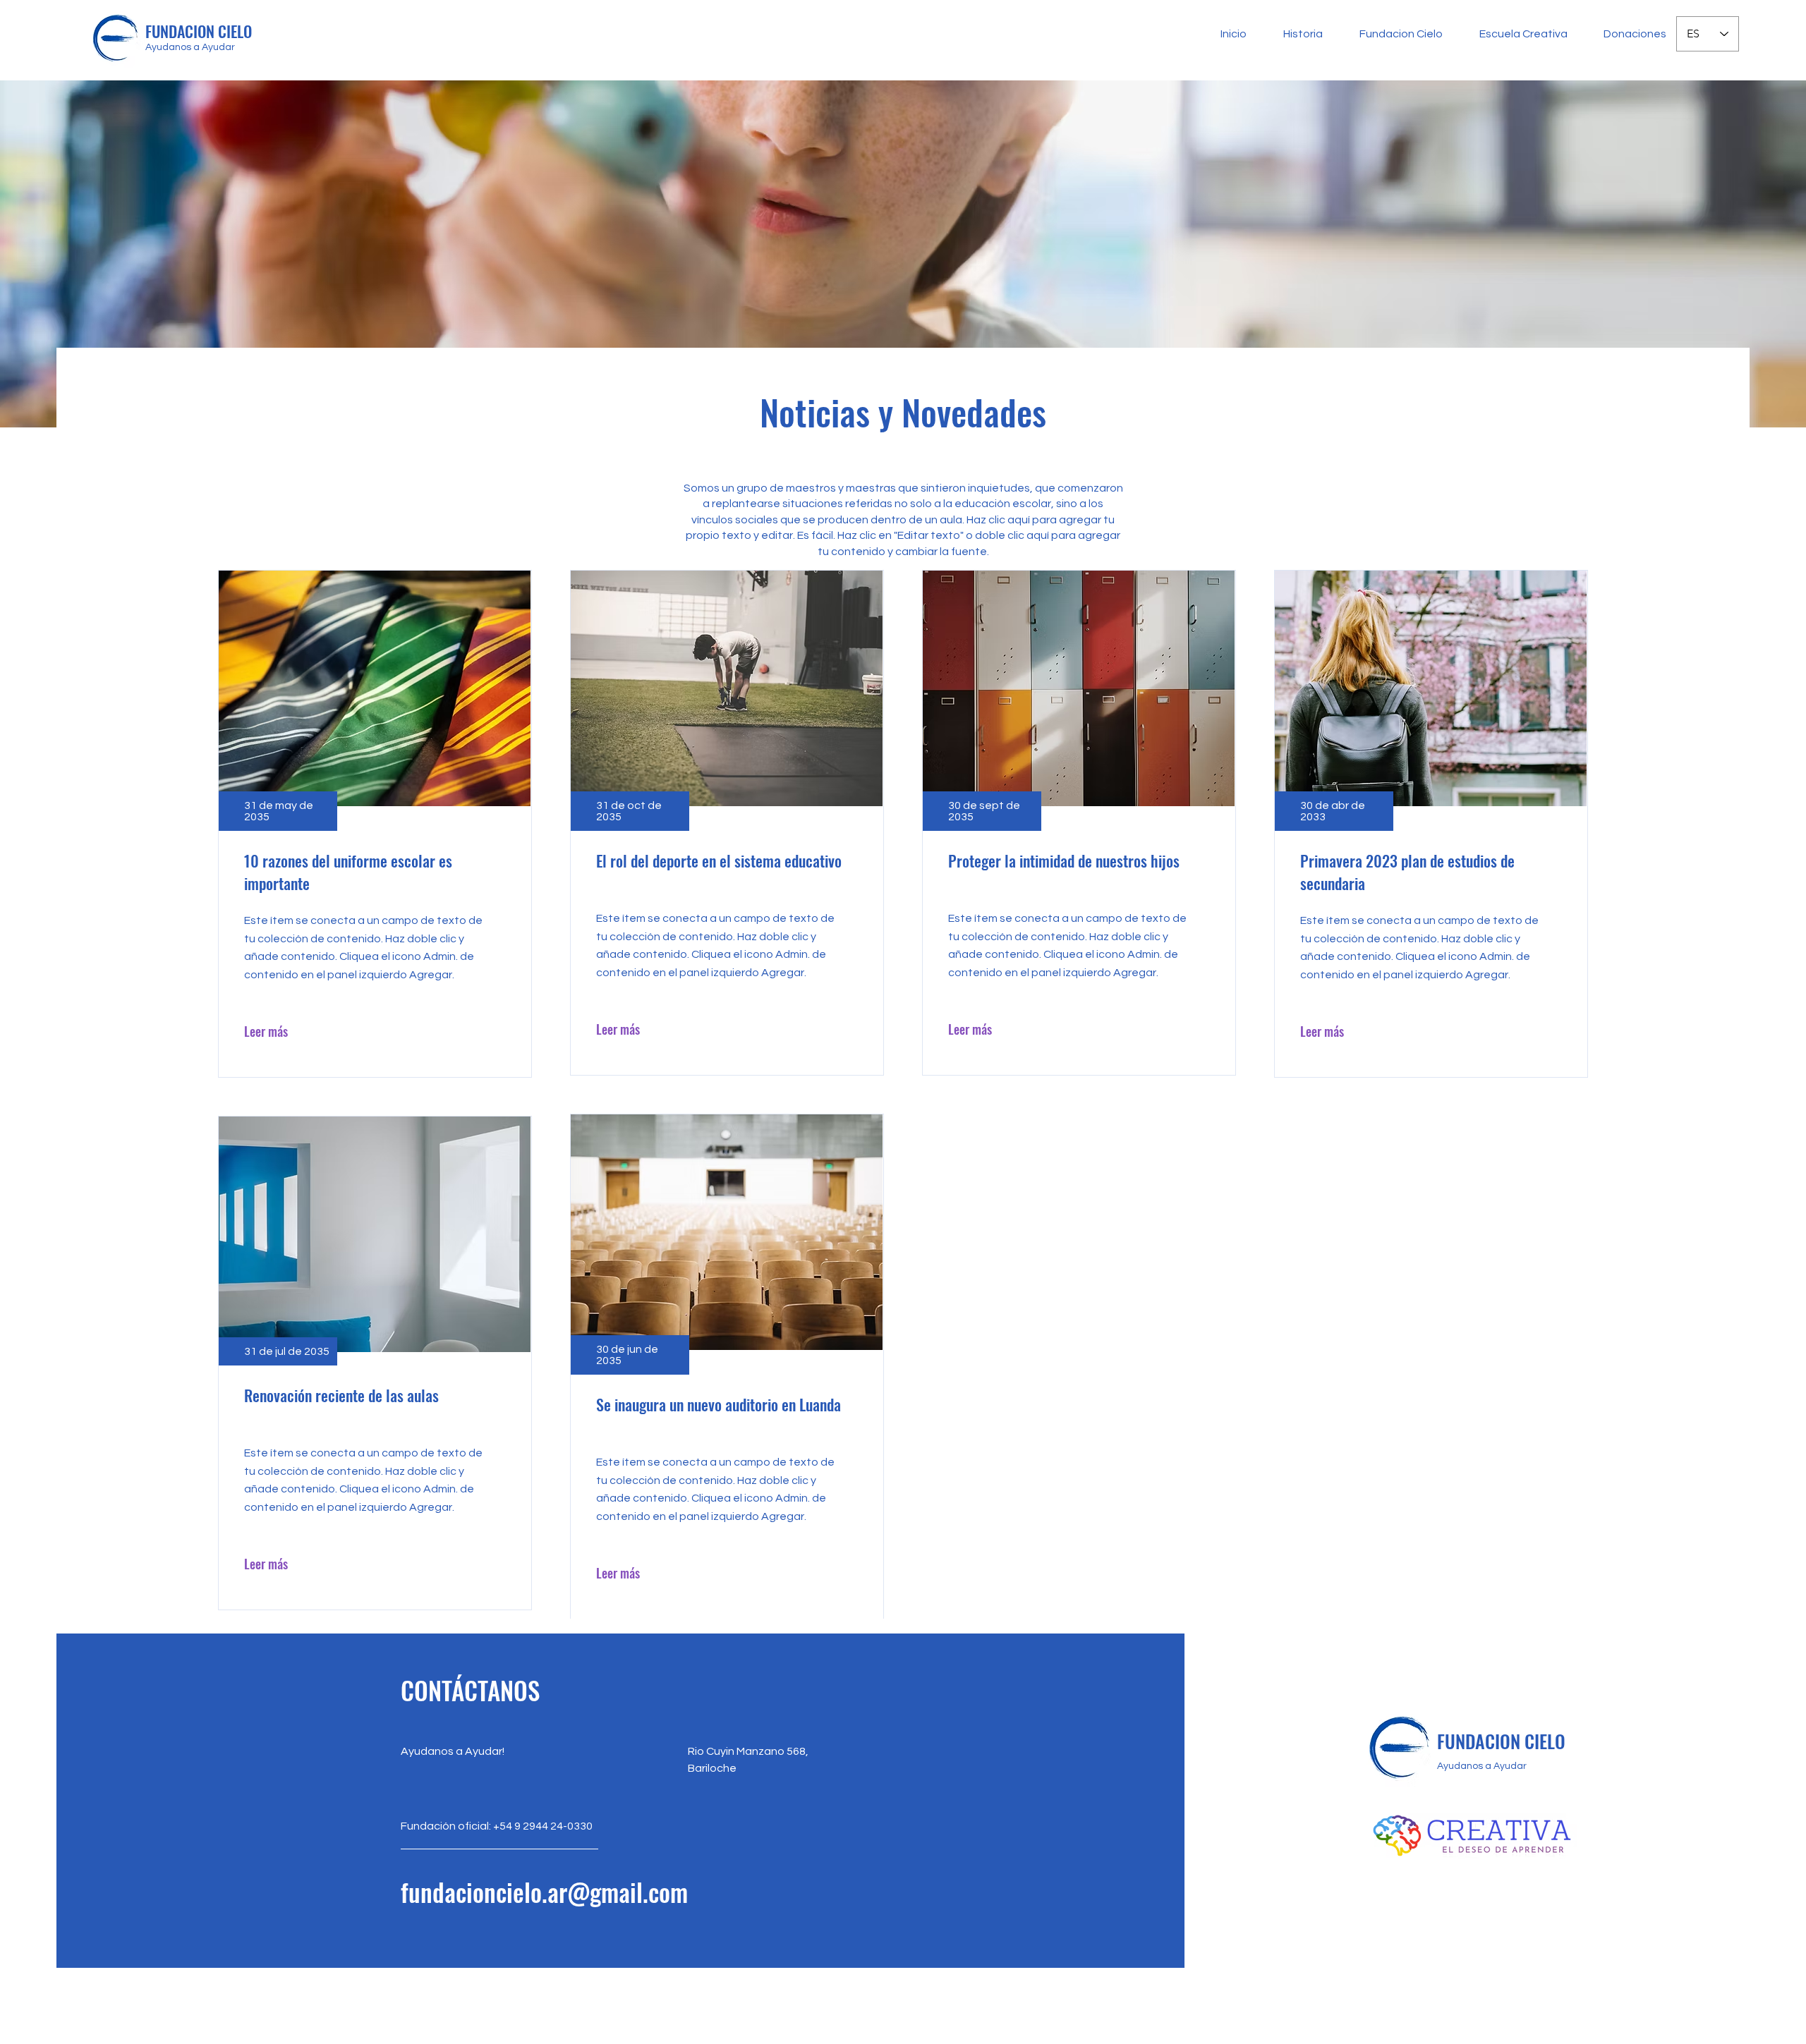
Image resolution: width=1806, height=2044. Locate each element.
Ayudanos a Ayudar (190, 47)
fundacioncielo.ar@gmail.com (544, 1892)
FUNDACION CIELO (199, 31)
